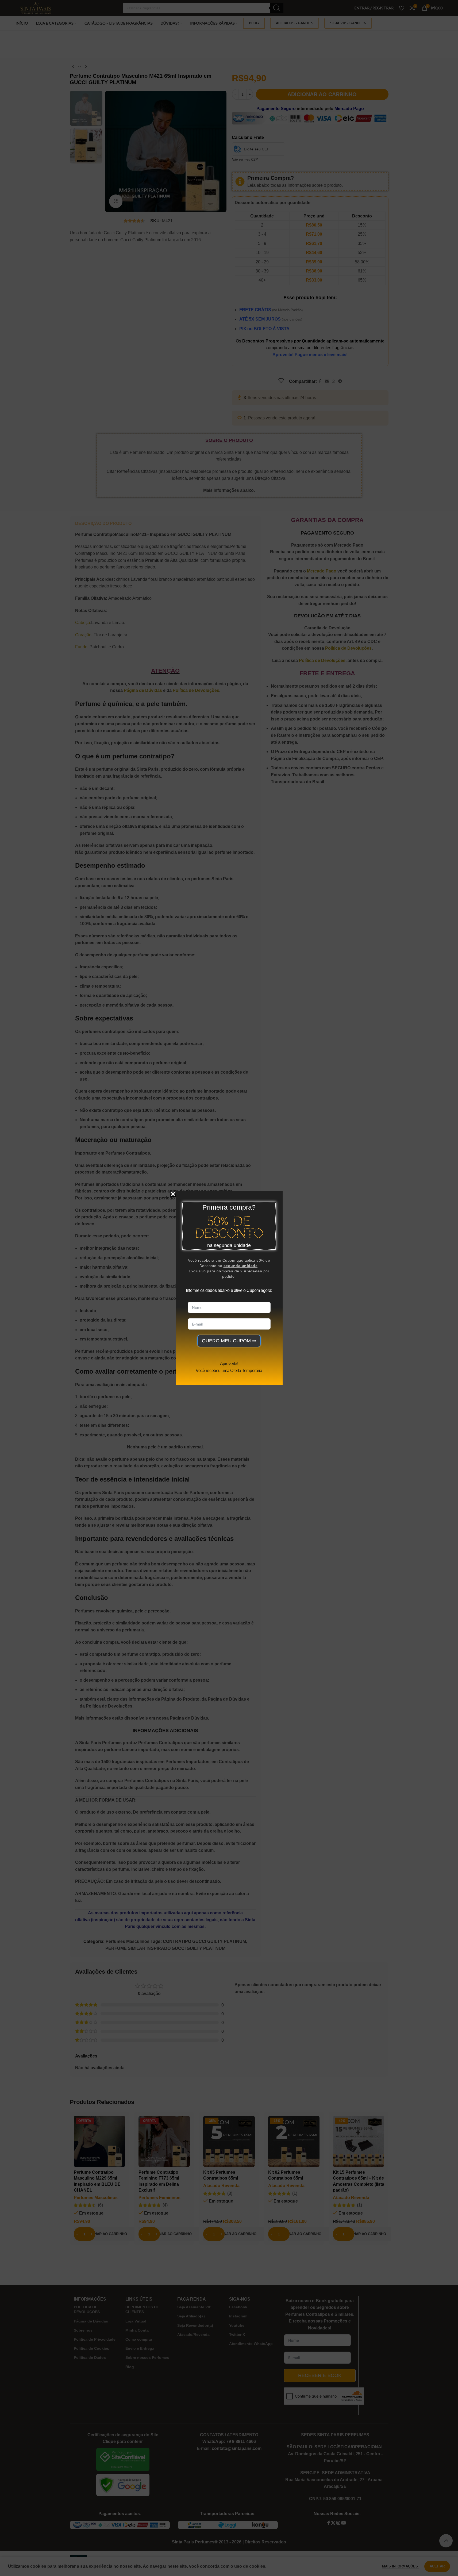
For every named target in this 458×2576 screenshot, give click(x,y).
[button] (173, 1194)
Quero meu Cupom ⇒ (229, 1341)
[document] (229, 1288)
